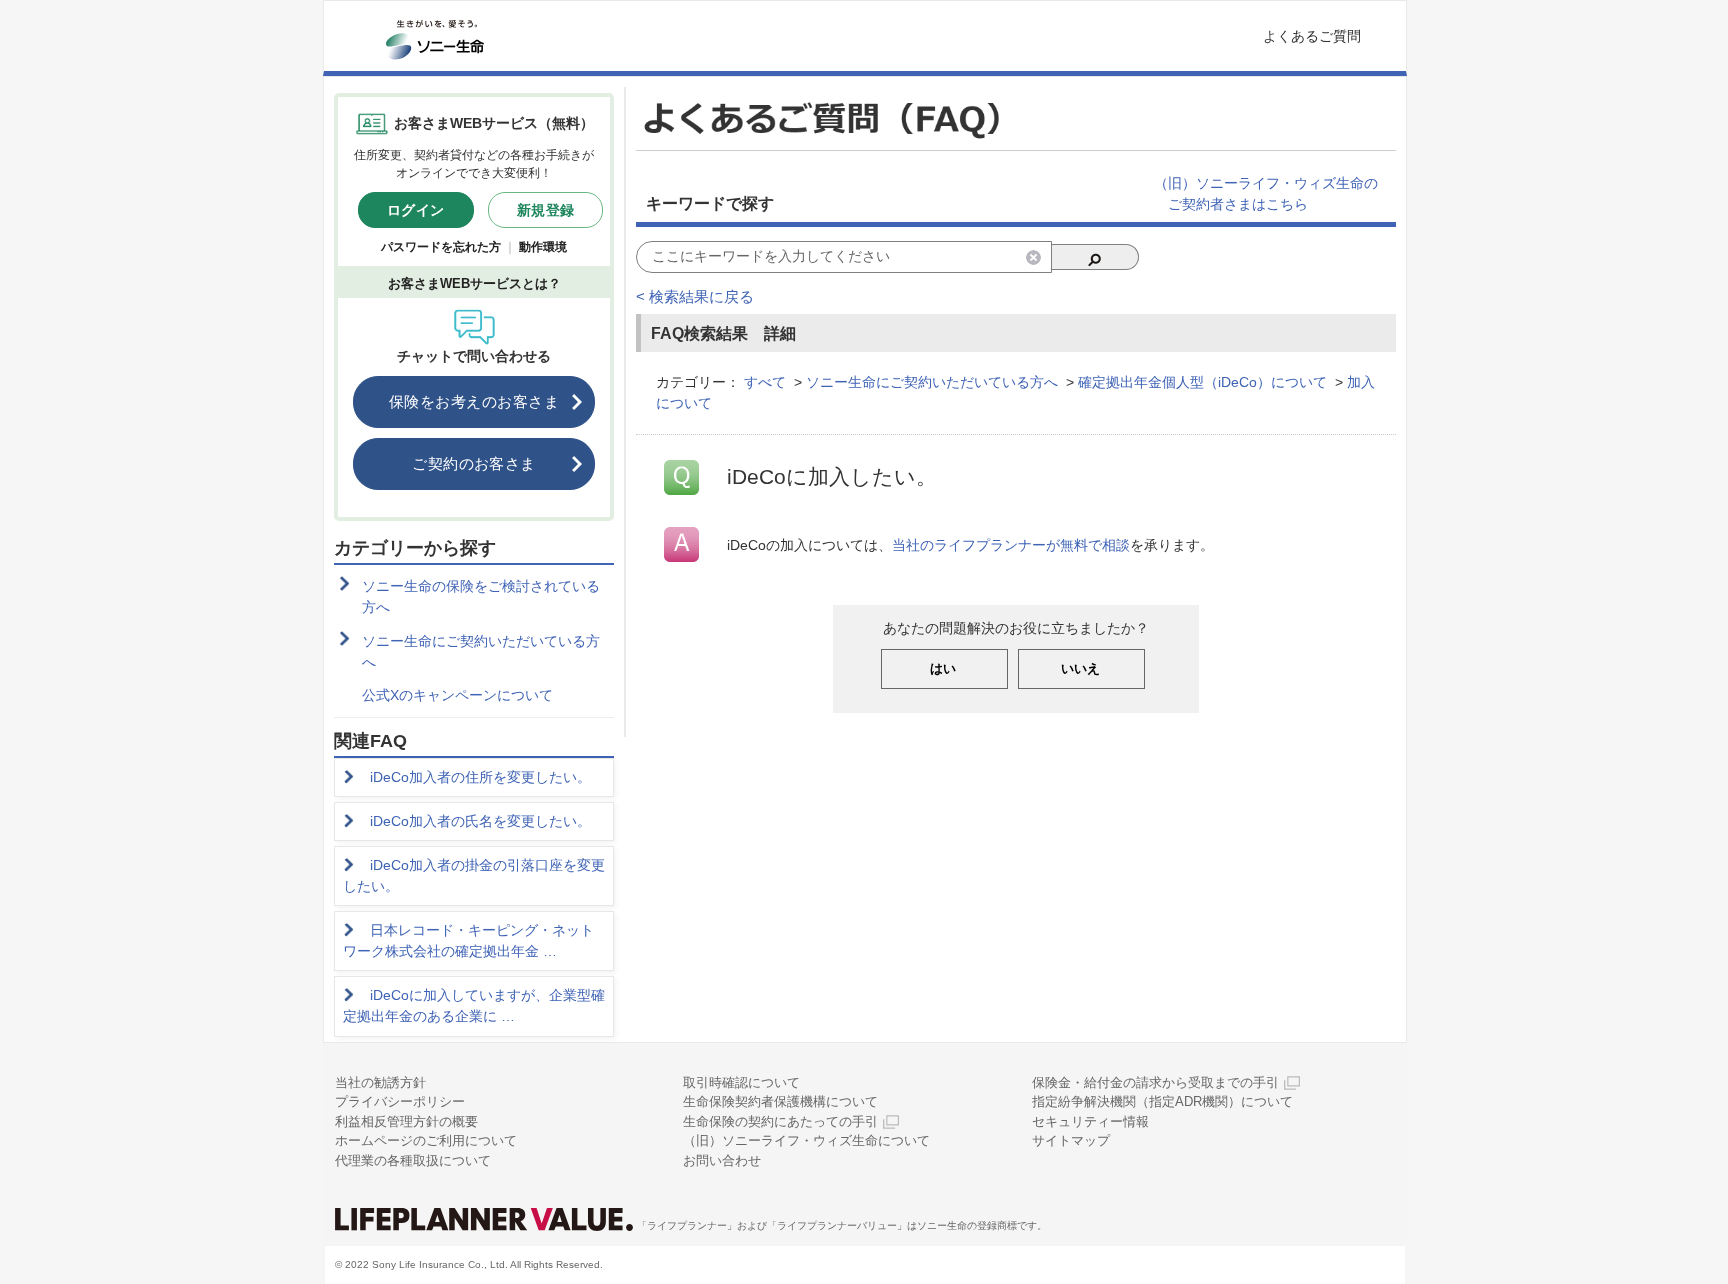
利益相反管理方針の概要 (406, 1121)
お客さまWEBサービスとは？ (474, 283)
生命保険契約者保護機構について (780, 1101)
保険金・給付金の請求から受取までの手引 (1155, 1082)
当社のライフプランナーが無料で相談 (1011, 545)
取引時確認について (741, 1082)
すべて (765, 382)
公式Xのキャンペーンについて (457, 695)
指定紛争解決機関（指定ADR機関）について (1162, 1101)
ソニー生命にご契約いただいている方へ (481, 651)
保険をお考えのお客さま (474, 401)
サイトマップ (1071, 1140)
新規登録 (546, 210)
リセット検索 (1033, 257)
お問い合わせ (722, 1160)
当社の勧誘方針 (380, 1082)
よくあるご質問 (1312, 36)
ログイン (416, 210)
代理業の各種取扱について (413, 1160)
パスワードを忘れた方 (441, 247)
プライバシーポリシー (400, 1101)
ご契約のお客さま (474, 463)
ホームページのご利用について (426, 1140)
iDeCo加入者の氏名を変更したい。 (480, 821)
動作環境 (543, 247)
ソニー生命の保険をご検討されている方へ (481, 596)
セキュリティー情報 (1090, 1121)
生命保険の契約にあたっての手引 (780, 1121)
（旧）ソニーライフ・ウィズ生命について (806, 1140)
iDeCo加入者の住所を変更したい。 (480, 777)
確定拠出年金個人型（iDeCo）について (1202, 382)
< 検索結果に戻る (695, 296)
